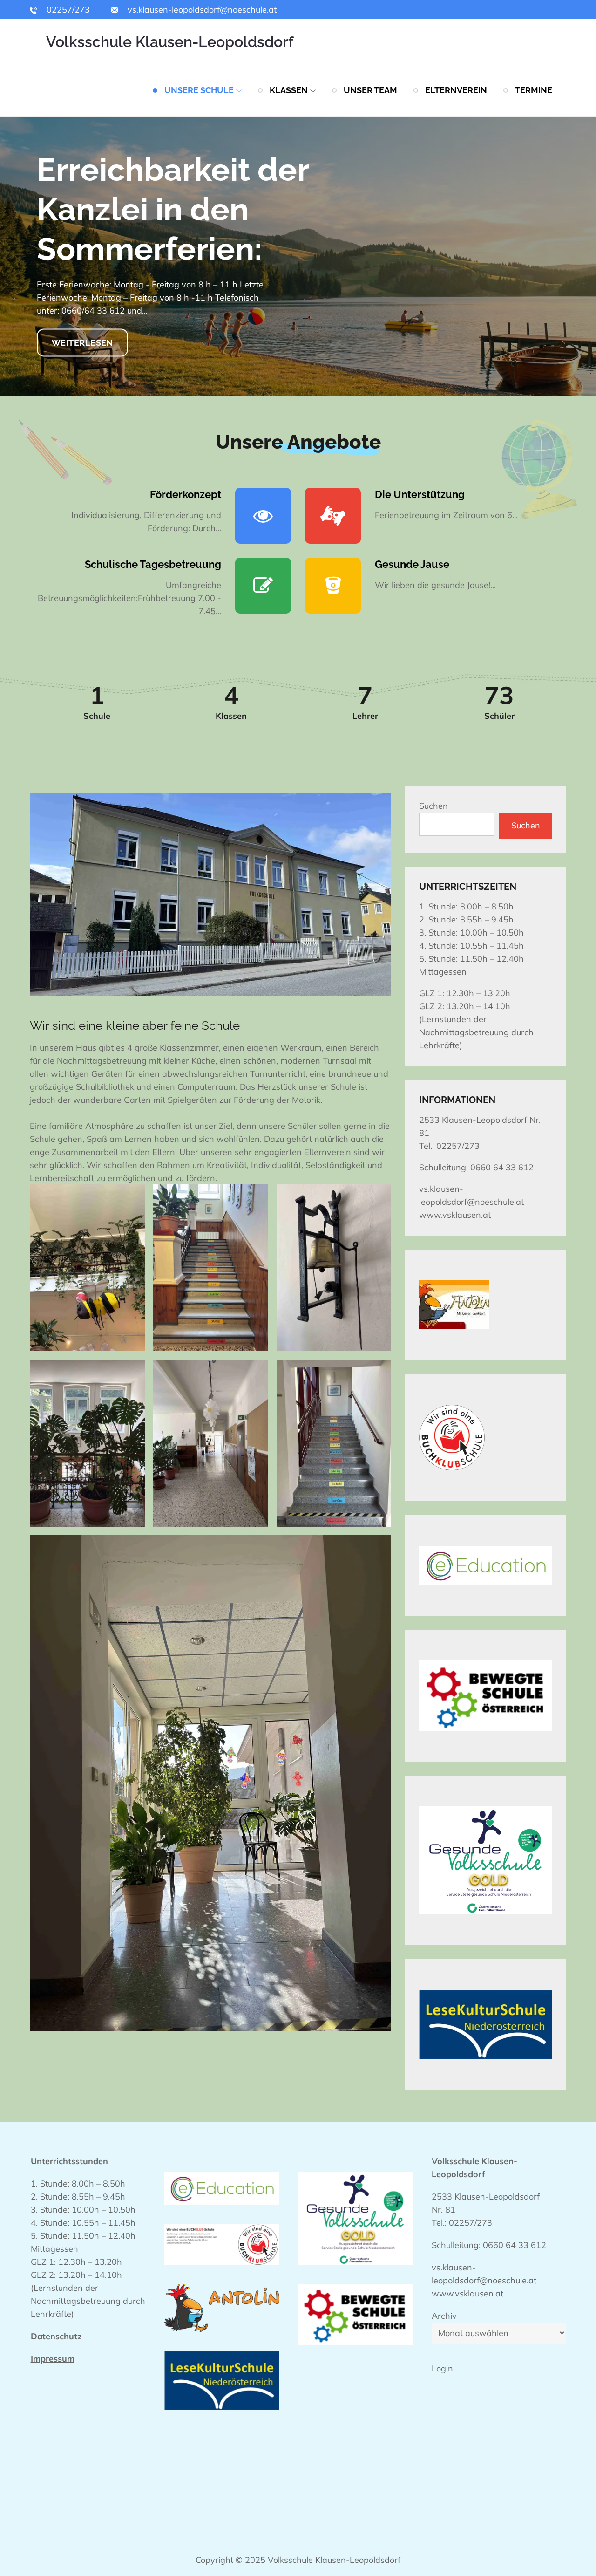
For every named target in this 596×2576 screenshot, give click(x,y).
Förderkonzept (186, 494)
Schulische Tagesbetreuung (153, 564)
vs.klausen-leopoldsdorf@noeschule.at (201, 10)
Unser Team (370, 90)
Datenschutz (56, 2336)
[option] (298, 257)
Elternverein (456, 90)
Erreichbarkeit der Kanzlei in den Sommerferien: (173, 209)
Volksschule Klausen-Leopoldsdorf (170, 42)
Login (442, 2368)
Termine (534, 90)
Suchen (433, 806)
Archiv (444, 2316)
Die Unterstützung (420, 494)
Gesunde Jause (412, 564)
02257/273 (67, 10)
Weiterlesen (82, 342)
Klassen (289, 90)
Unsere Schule (199, 90)
